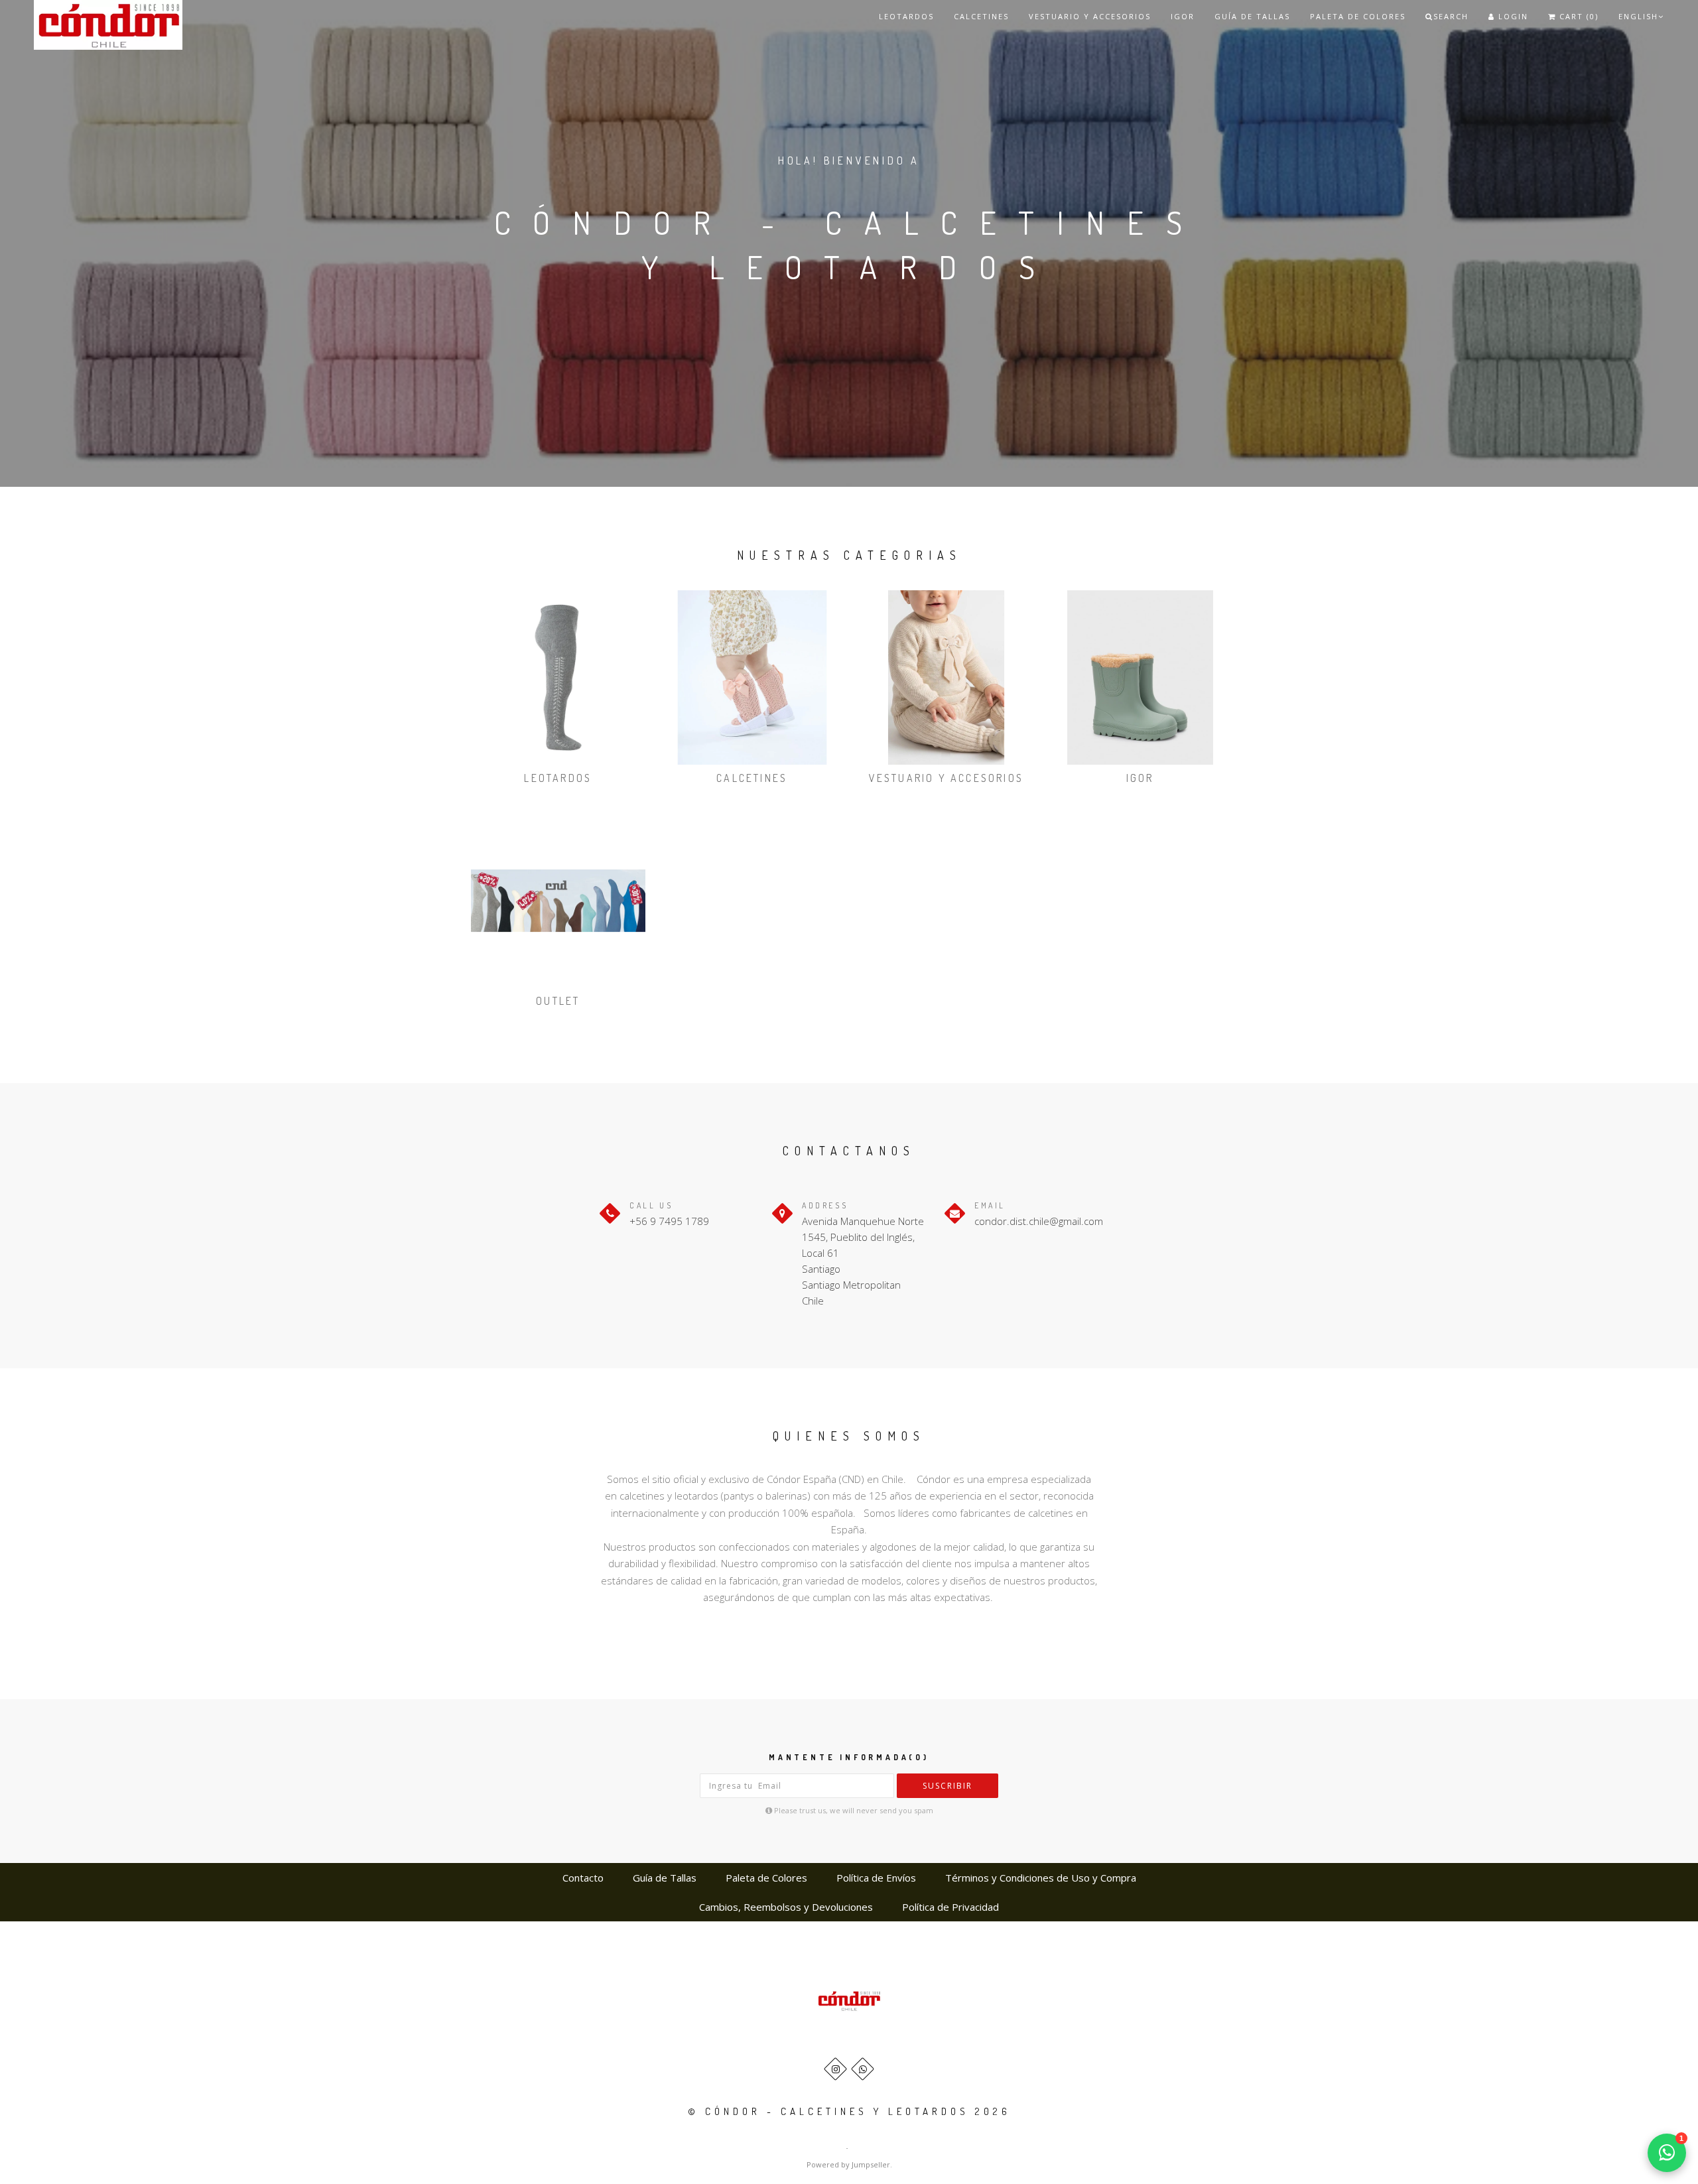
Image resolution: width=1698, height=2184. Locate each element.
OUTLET (558, 1001)
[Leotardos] (558, 677)
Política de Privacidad (950, 1907)
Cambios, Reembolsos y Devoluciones (786, 1907)
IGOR (1183, 16)
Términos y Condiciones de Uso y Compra (1041, 1878)
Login (1512, 16)
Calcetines (981, 16)
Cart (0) (1577, 16)
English (1638, 16)
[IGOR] (1141, 677)
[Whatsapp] (863, 2069)
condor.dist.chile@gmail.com (1039, 1221)
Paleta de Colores (1358, 16)
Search (1451, 16)
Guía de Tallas (1252, 16)
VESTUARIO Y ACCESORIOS (1090, 16)
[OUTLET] (558, 901)
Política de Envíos (876, 1878)
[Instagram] (835, 2069)
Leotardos (906, 16)
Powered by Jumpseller (848, 2164)
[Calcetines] (752, 677)
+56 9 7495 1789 (669, 1221)
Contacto (583, 1878)
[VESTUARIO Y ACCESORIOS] (946, 677)
